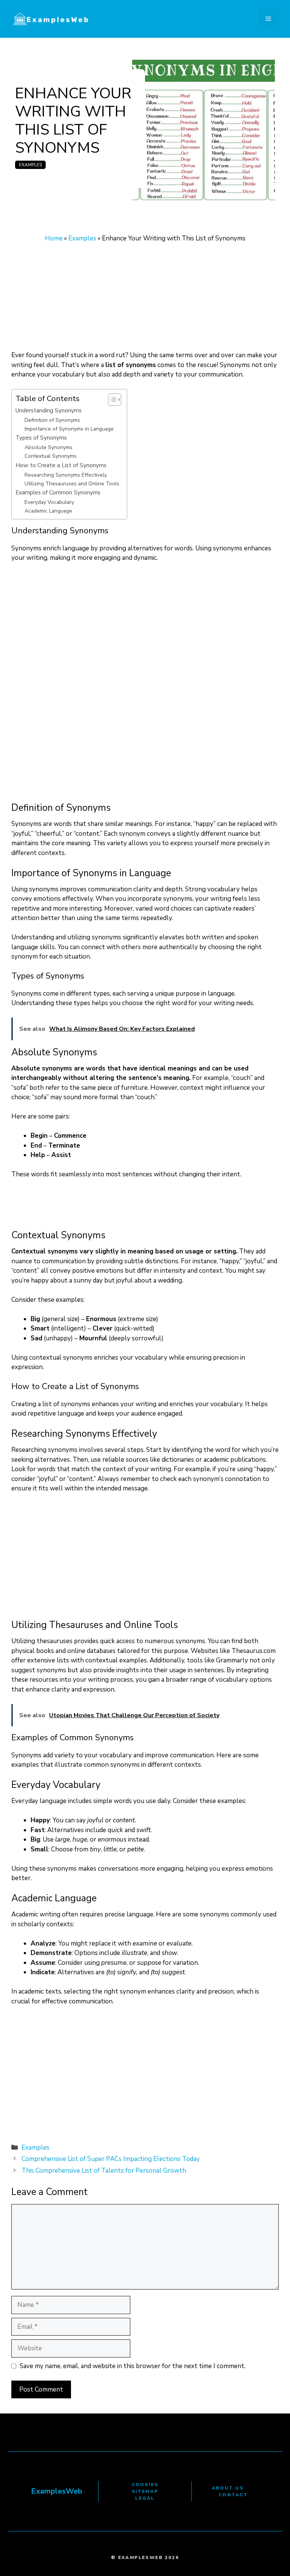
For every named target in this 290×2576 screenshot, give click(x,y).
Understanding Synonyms (49, 410)
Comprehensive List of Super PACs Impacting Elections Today (111, 2159)
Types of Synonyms (41, 438)
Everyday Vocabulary (49, 502)
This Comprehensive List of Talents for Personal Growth (104, 2171)
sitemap (145, 2491)
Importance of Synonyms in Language (69, 429)
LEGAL (145, 2498)
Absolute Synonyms (49, 447)
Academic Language (48, 511)
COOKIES (145, 2485)
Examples (30, 165)
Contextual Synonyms (51, 456)
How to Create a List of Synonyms (61, 465)
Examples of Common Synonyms (58, 492)
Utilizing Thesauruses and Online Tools (72, 484)
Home (54, 238)
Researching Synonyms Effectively (66, 475)
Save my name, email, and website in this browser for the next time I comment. (133, 2366)
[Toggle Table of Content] (111, 400)
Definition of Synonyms (52, 420)
